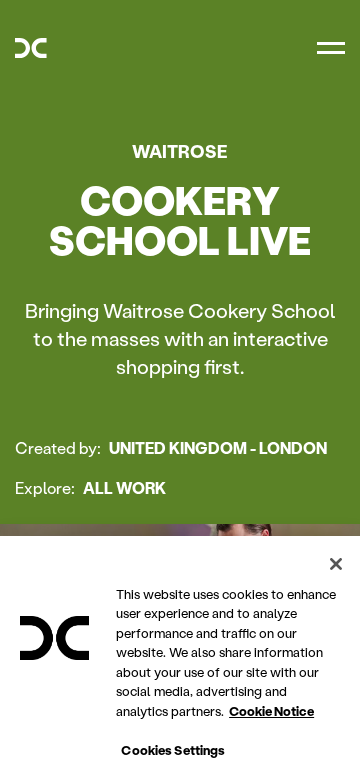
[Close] (336, 564)
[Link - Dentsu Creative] (31, 48)
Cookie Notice (271, 710)
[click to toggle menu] (331, 48)
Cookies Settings (173, 749)
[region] (180, 658)
